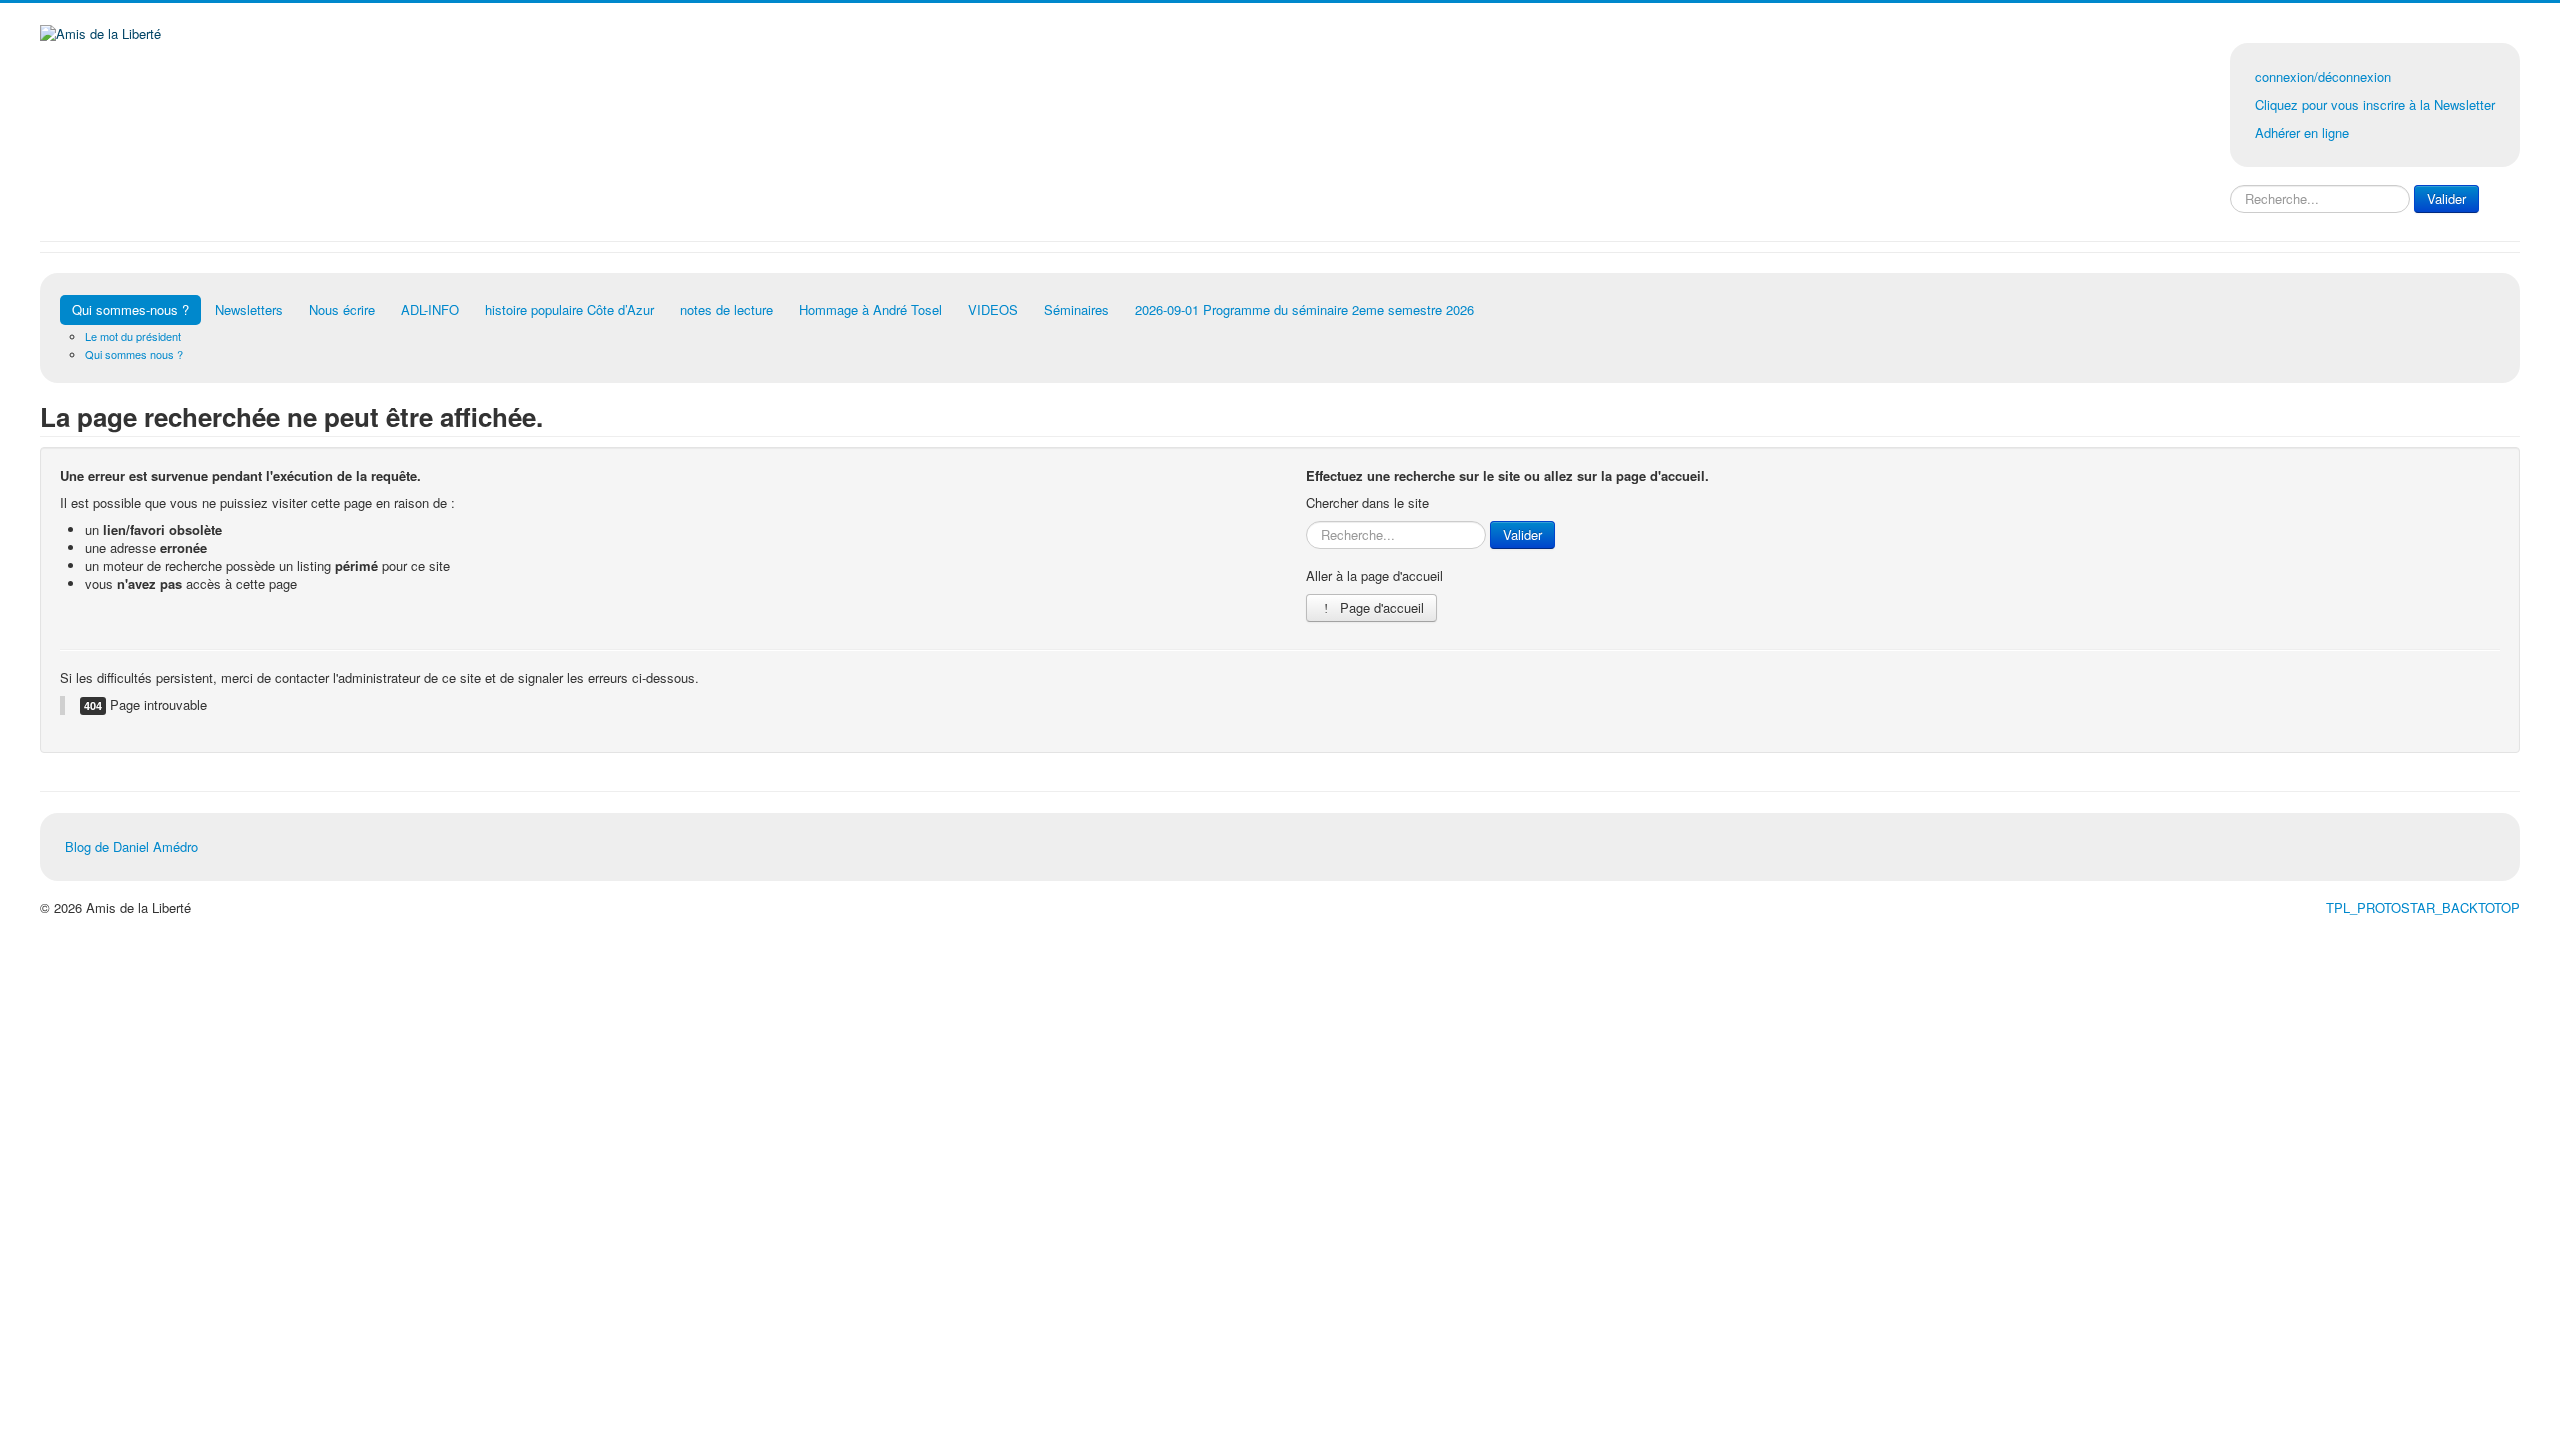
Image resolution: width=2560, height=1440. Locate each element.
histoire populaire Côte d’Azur (569, 309)
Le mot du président (133, 336)
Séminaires (1076, 309)
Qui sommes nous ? (134, 354)
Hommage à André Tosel (870, 309)
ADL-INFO (430, 309)
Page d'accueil (1380, 607)
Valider (2446, 198)
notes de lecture (726, 309)
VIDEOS (993, 309)
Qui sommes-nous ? (130, 309)
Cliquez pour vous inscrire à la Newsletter (2375, 104)
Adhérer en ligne (2302, 132)
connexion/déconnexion (2323, 76)
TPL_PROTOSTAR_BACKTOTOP (2423, 907)
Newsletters (249, 309)
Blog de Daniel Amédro (131, 846)
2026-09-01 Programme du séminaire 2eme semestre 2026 (1304, 309)
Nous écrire (342, 309)
